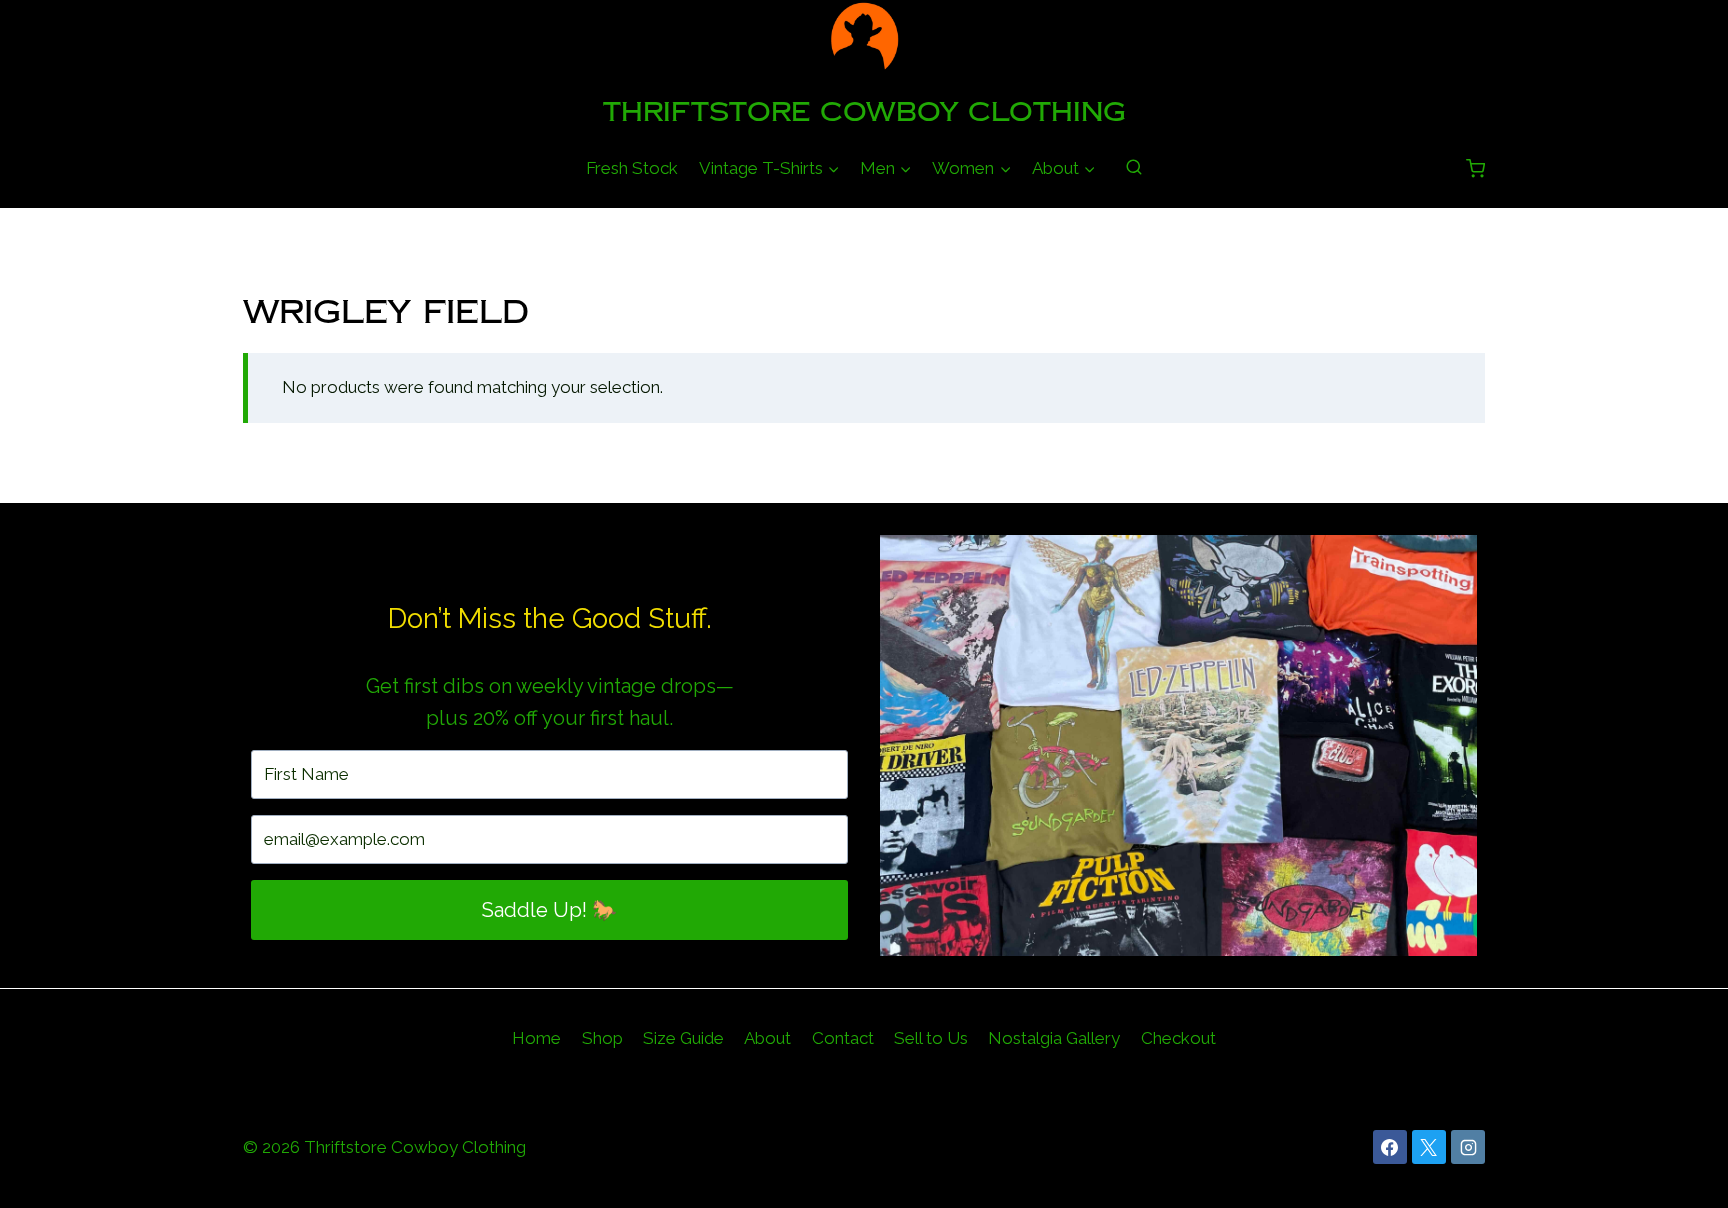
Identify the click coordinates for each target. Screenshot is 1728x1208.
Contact (843, 1038)
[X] (1429, 1147)
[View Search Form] (1134, 168)
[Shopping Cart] (1475, 168)
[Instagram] (1468, 1147)
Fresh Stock (632, 168)
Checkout (1178, 1038)
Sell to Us (931, 1038)
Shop (602, 1038)
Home (536, 1038)
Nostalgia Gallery (1054, 1038)
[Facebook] (1390, 1147)
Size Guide (683, 1038)
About (767, 1038)
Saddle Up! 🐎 (549, 910)
